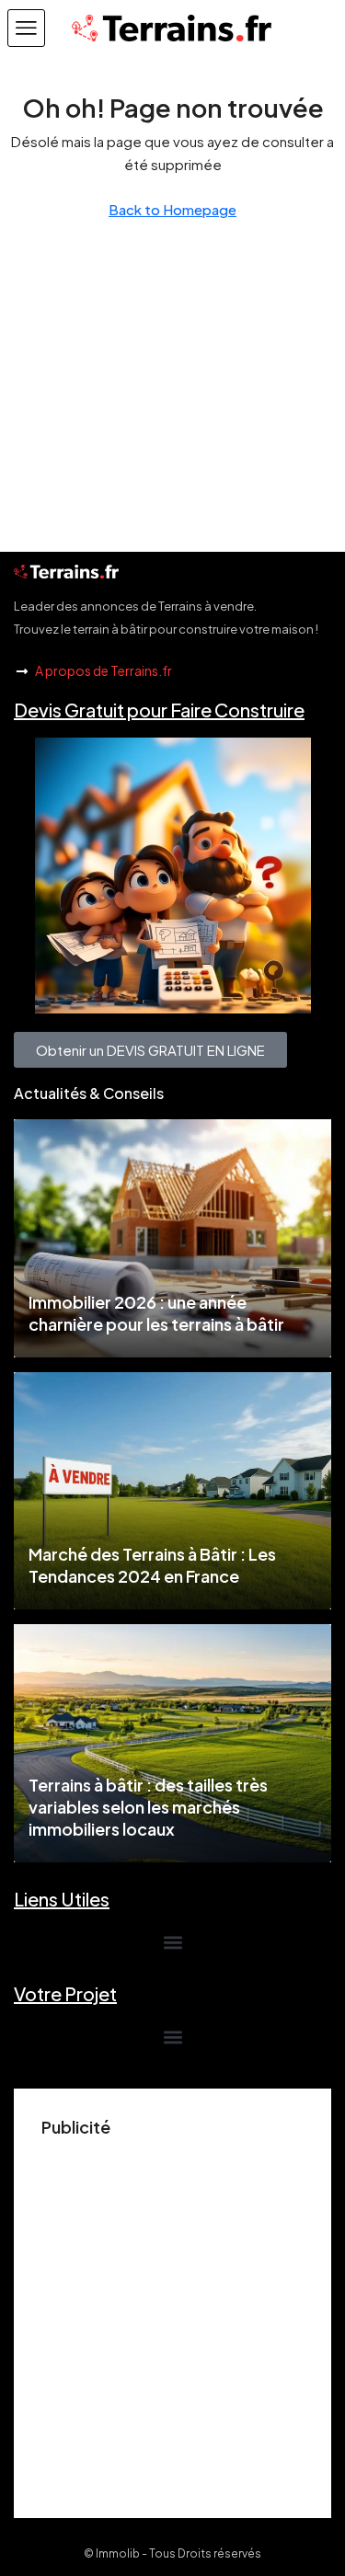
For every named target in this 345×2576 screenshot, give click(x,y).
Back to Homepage (172, 209)
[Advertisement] (172, 2318)
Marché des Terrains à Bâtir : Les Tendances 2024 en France (152, 1565)
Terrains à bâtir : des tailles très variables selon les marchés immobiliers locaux (148, 1807)
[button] (26, 28)
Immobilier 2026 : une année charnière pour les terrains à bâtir (156, 1313)
